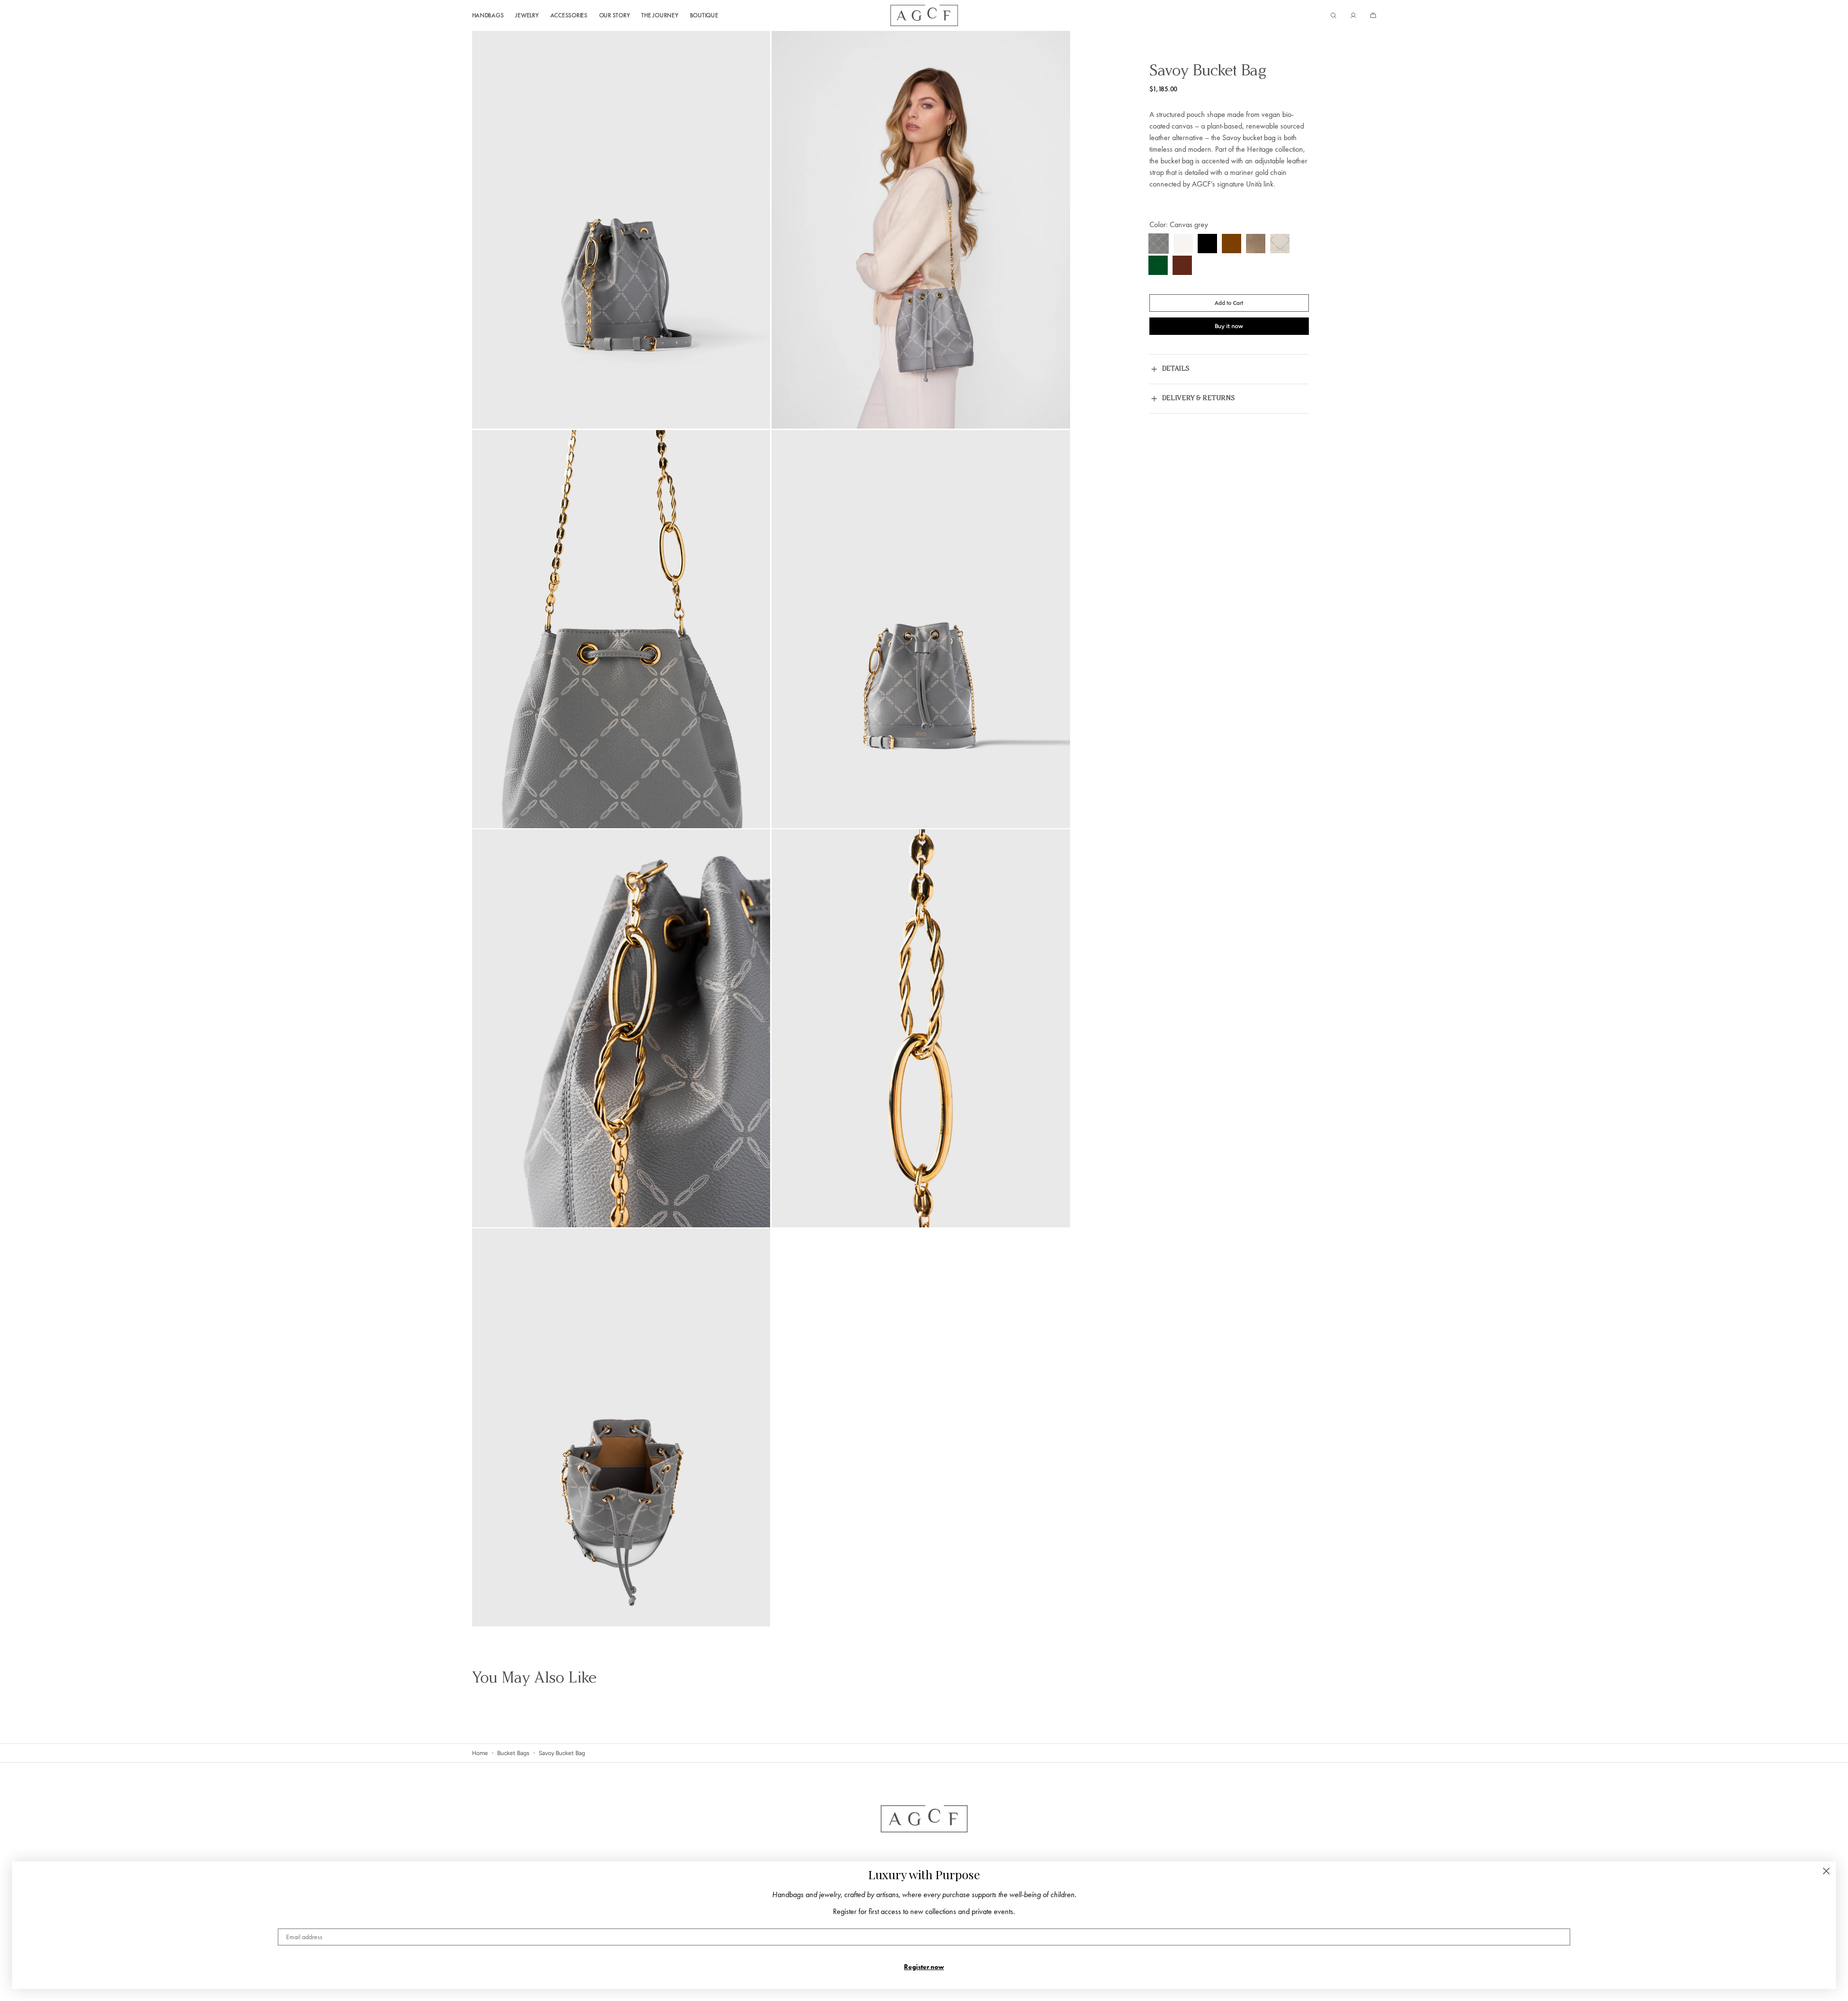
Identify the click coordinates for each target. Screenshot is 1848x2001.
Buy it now (1229, 326)
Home (480, 1753)
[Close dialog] (1826, 1871)
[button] (1333, 15)
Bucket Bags (513, 1753)
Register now (924, 1967)
